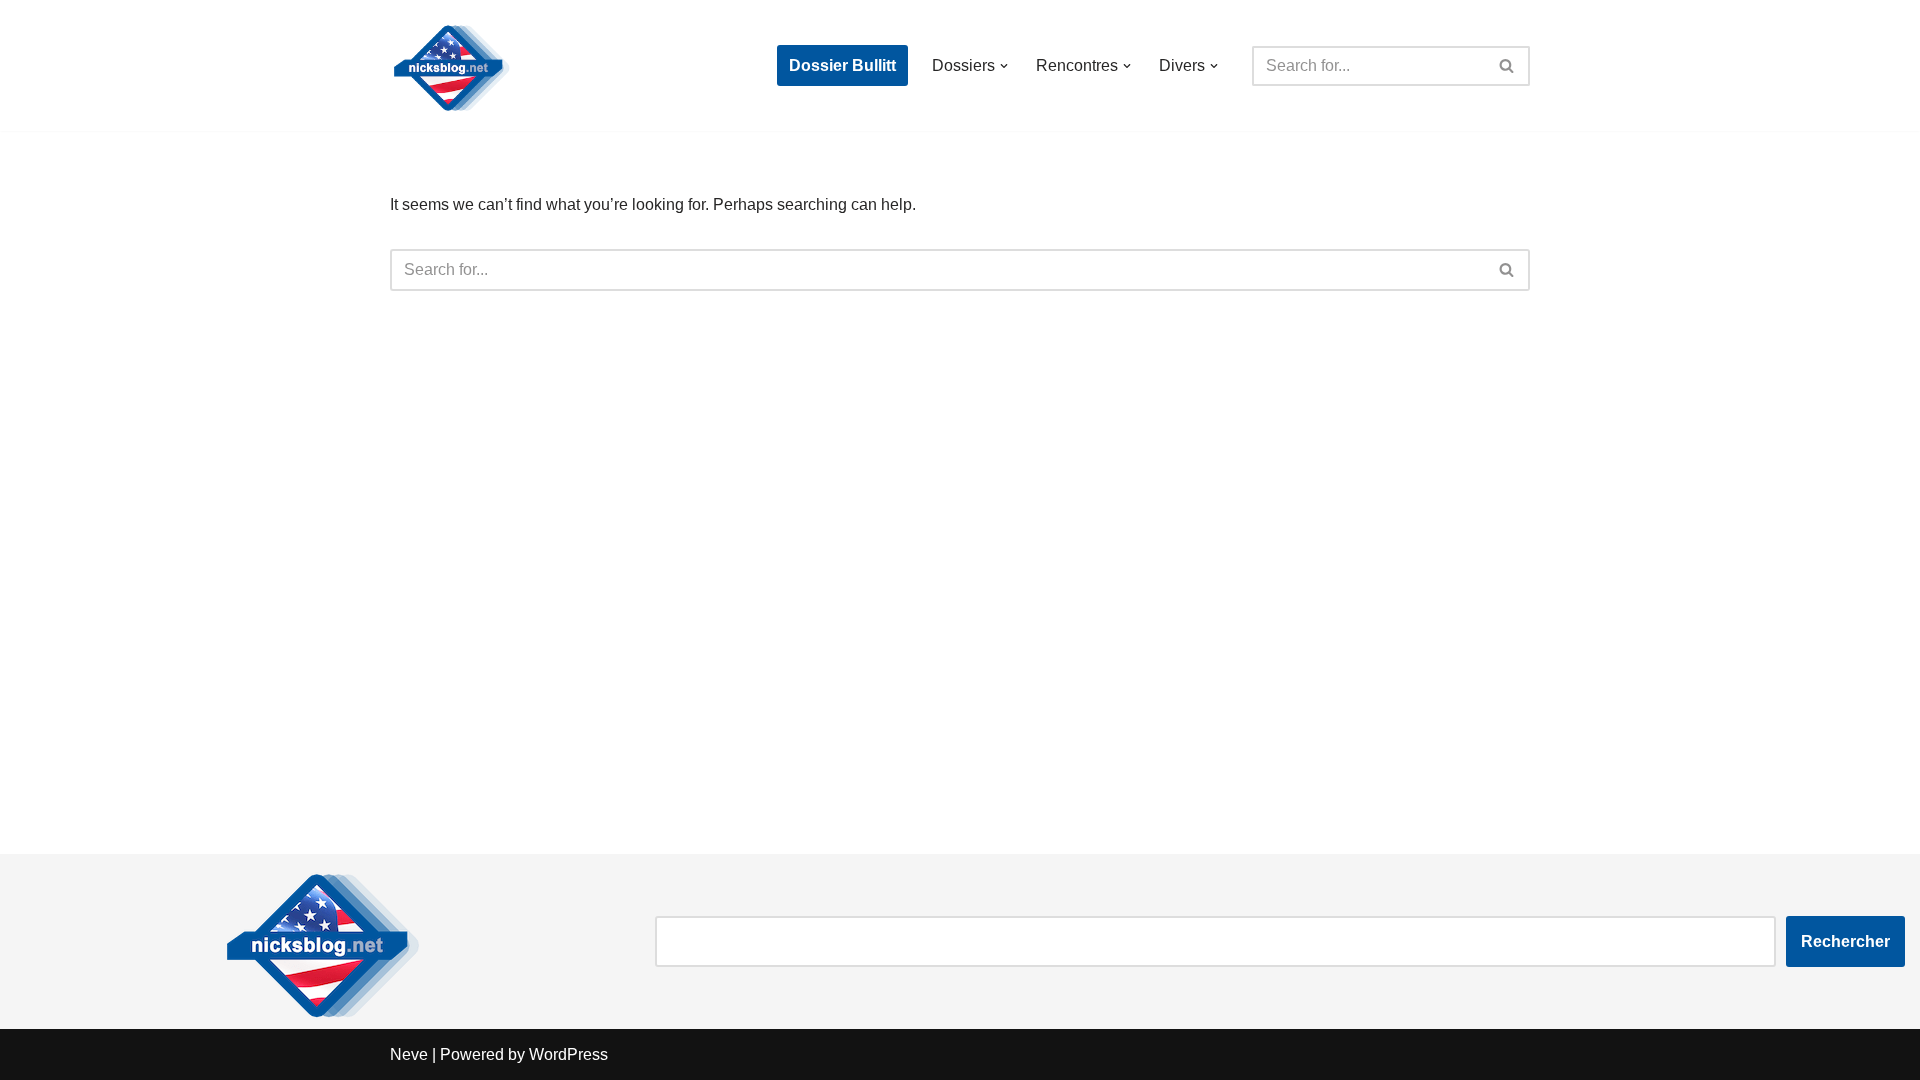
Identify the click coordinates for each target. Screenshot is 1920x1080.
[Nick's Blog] (450, 65)
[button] (1004, 66)
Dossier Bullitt (842, 65)
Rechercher (1845, 941)
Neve (409, 1054)
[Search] (1507, 66)
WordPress (568, 1054)
